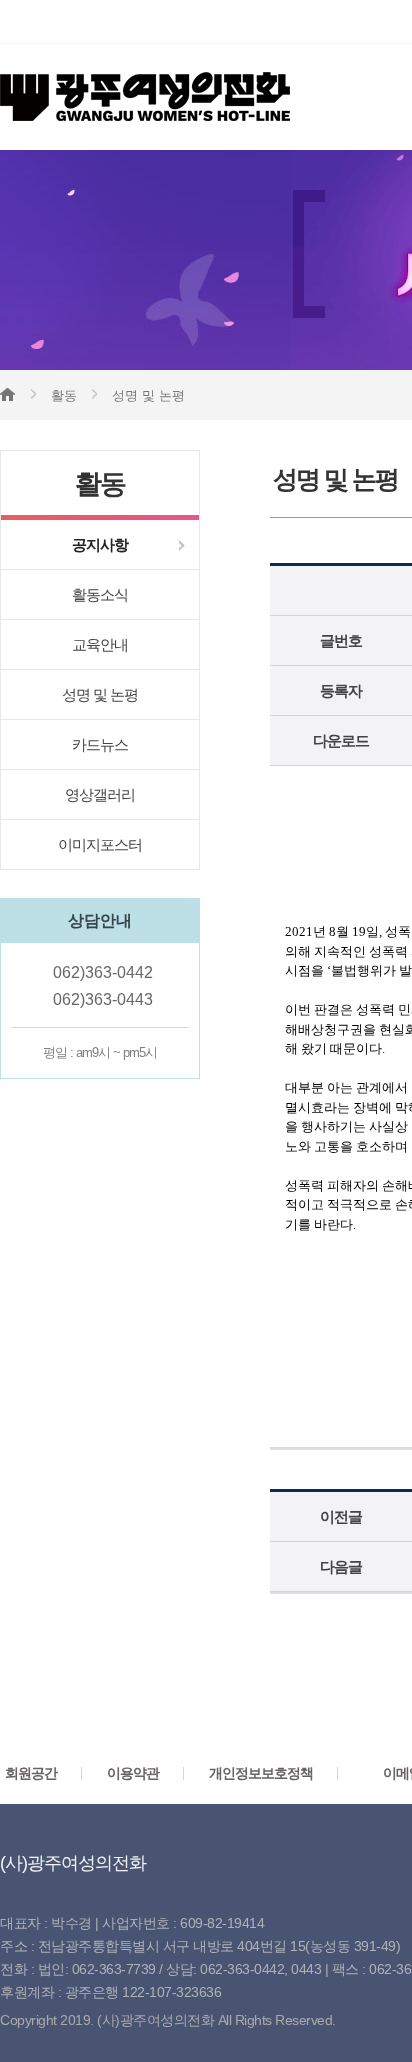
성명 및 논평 (100, 694)
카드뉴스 (100, 744)
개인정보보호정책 (261, 1773)
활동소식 (100, 594)
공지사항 (100, 544)
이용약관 (133, 1773)
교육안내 (100, 644)
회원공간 (31, 1773)
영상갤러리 (100, 794)
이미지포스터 (100, 844)
